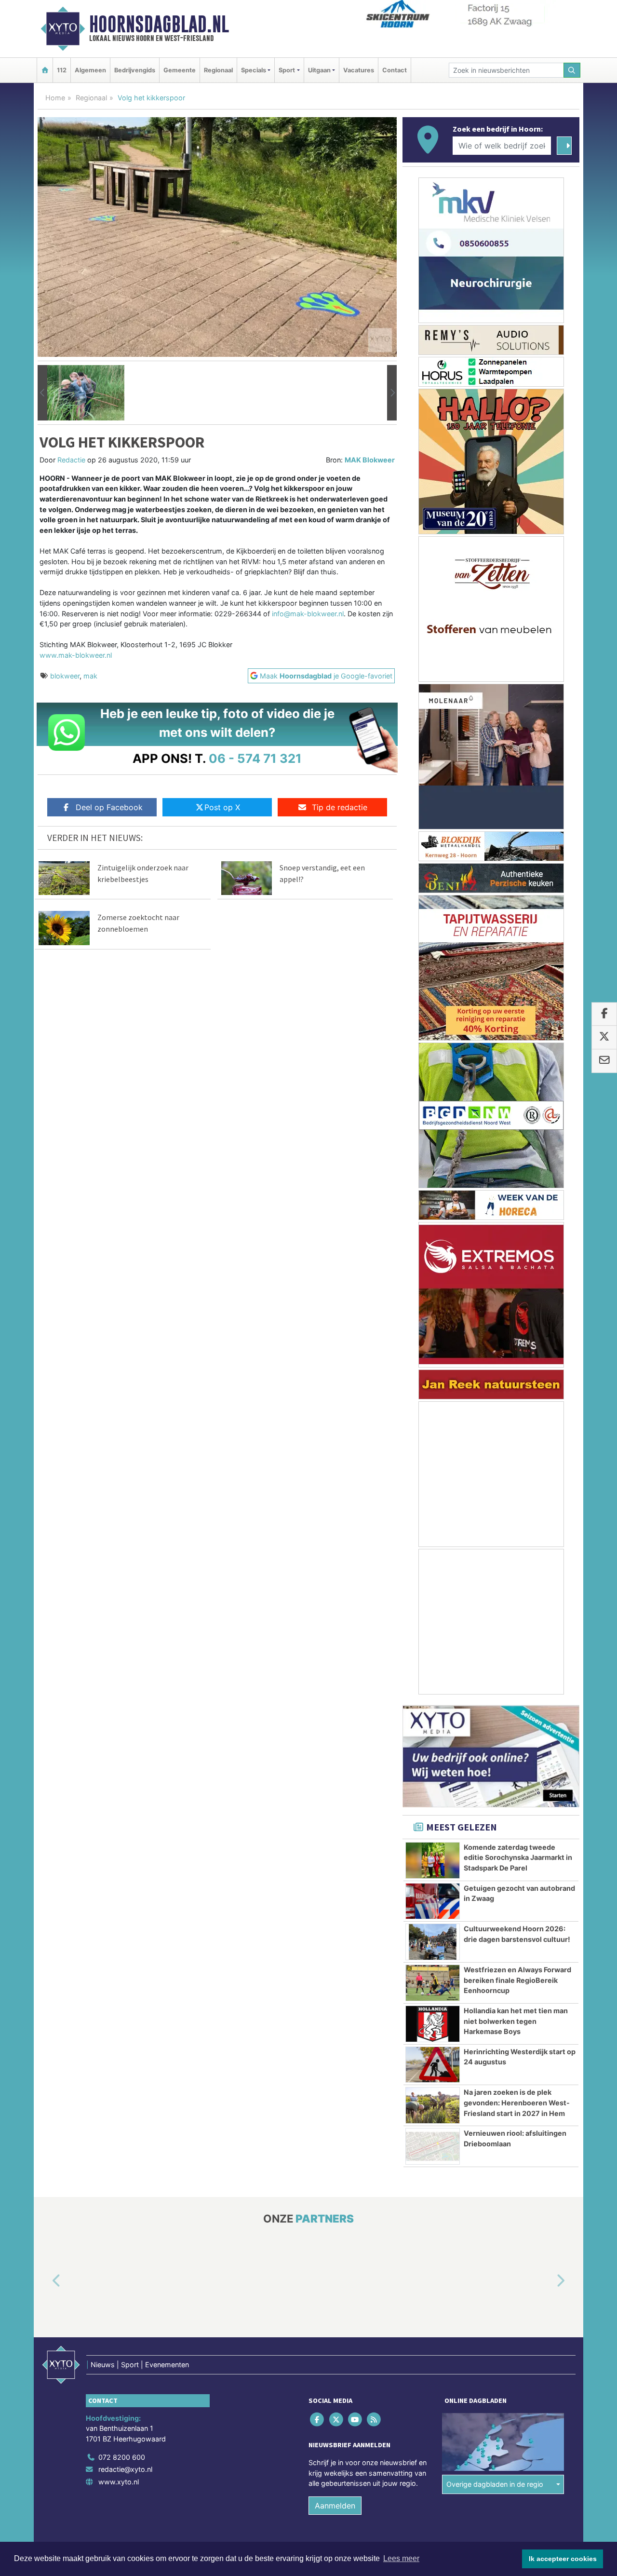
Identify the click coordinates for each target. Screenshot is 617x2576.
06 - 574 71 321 (255, 758)
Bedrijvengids (135, 70)
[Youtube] (355, 2420)
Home (55, 98)
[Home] (45, 70)
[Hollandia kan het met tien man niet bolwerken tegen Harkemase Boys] (433, 2024)
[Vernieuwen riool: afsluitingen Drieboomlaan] (433, 2146)
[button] (42, 393)
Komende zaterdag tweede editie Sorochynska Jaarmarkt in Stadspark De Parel (518, 1857)
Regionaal (218, 70)
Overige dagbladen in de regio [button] (495, 2485)
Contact (395, 70)
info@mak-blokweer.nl (308, 614)
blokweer (65, 676)
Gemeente (180, 70)
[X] (337, 2420)
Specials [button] (254, 70)
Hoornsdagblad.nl (159, 24)
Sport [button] (287, 70)
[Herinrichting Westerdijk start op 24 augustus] (433, 2065)
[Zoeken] (572, 70)
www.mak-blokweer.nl (76, 655)
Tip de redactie (340, 807)
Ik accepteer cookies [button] (563, 2559)
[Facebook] (318, 2420)
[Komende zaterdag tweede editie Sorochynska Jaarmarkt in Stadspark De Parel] (433, 1860)
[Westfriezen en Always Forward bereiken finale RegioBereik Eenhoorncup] (433, 1983)
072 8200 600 (122, 2457)
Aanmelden (335, 2506)
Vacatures (359, 70)
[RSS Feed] (375, 2420)
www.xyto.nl (119, 2482)
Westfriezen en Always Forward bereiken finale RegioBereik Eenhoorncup (517, 1980)
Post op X (222, 807)
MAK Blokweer (370, 460)
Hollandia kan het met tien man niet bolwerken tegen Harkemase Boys (516, 2021)
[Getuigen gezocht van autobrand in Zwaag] (433, 1901)
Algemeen (90, 70)
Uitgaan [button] (319, 70)
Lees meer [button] (401, 2558)
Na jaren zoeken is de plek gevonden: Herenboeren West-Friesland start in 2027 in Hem (517, 2102)
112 (62, 70)
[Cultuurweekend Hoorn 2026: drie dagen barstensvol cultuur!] (433, 1942)
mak (90, 676)
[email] (604, 1061)
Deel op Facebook (109, 807)
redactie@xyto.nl (125, 2470)
